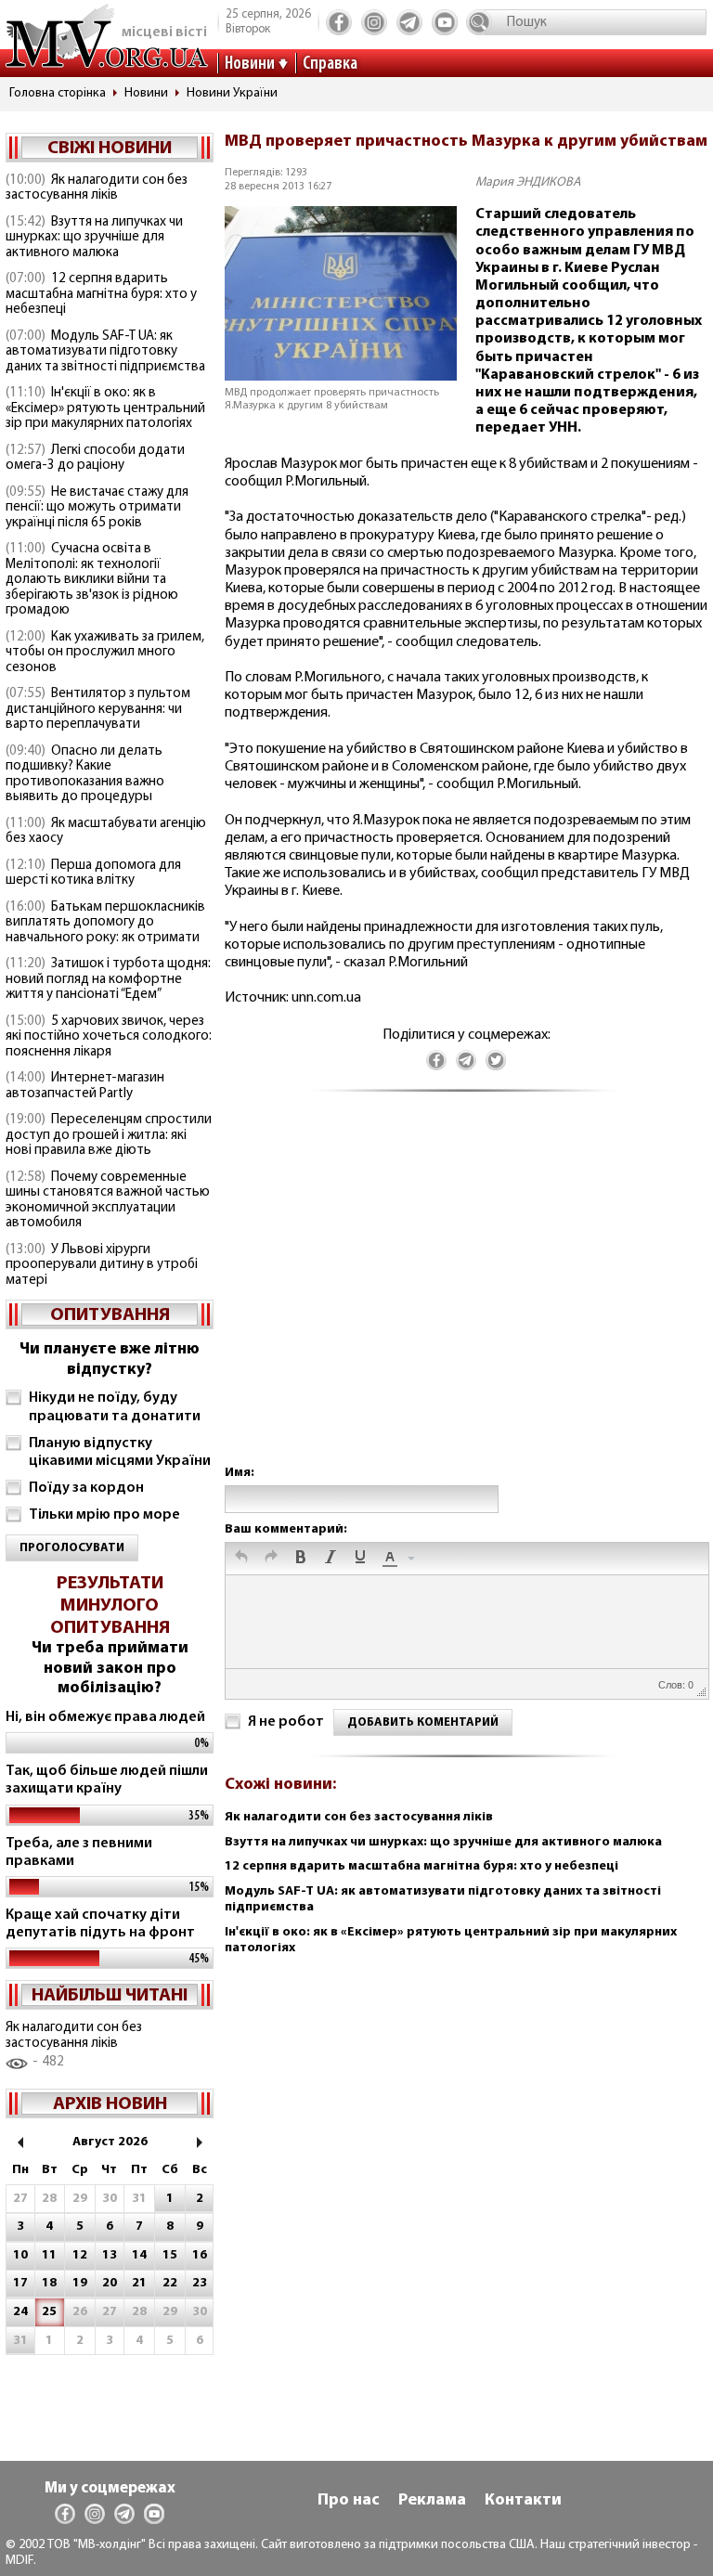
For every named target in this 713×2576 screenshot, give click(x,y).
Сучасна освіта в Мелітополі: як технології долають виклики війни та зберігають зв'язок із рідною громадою (92, 580)
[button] (241, 1559)
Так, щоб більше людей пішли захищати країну (107, 1780)
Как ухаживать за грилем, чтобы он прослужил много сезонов (105, 653)
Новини (250, 64)
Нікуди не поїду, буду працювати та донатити (115, 1407)
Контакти (523, 2501)
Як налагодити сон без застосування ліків (97, 188)
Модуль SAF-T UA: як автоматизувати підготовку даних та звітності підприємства (105, 352)
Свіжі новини (110, 149)
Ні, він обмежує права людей (105, 1717)
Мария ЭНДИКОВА (528, 182)
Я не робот (286, 1722)
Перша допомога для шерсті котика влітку (93, 874)
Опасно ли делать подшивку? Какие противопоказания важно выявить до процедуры (85, 775)
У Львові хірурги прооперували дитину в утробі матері (102, 1265)
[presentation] (241, 1559)
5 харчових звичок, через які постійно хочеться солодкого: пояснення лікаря (109, 1037)
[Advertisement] (466, 1297)
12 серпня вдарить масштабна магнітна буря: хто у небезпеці (101, 294)
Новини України (232, 93)
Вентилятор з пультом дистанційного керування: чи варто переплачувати (98, 709)
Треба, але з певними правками (79, 1852)
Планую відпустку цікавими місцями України (120, 1452)
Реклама (432, 2501)
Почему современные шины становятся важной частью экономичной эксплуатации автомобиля (108, 1201)
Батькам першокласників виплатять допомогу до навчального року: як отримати (105, 923)
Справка (330, 64)
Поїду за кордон (86, 1488)
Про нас (349, 2501)
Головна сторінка (58, 93)
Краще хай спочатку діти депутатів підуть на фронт (100, 1924)
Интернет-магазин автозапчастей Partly (85, 1086)
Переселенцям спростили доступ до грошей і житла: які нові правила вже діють (109, 1135)
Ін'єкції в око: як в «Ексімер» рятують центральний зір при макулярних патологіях (105, 408)
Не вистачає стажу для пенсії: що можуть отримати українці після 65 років (97, 508)
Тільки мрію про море (104, 1515)
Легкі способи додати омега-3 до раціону (95, 459)
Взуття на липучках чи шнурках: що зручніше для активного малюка (94, 238)
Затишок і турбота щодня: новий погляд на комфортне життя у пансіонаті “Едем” (108, 979)
